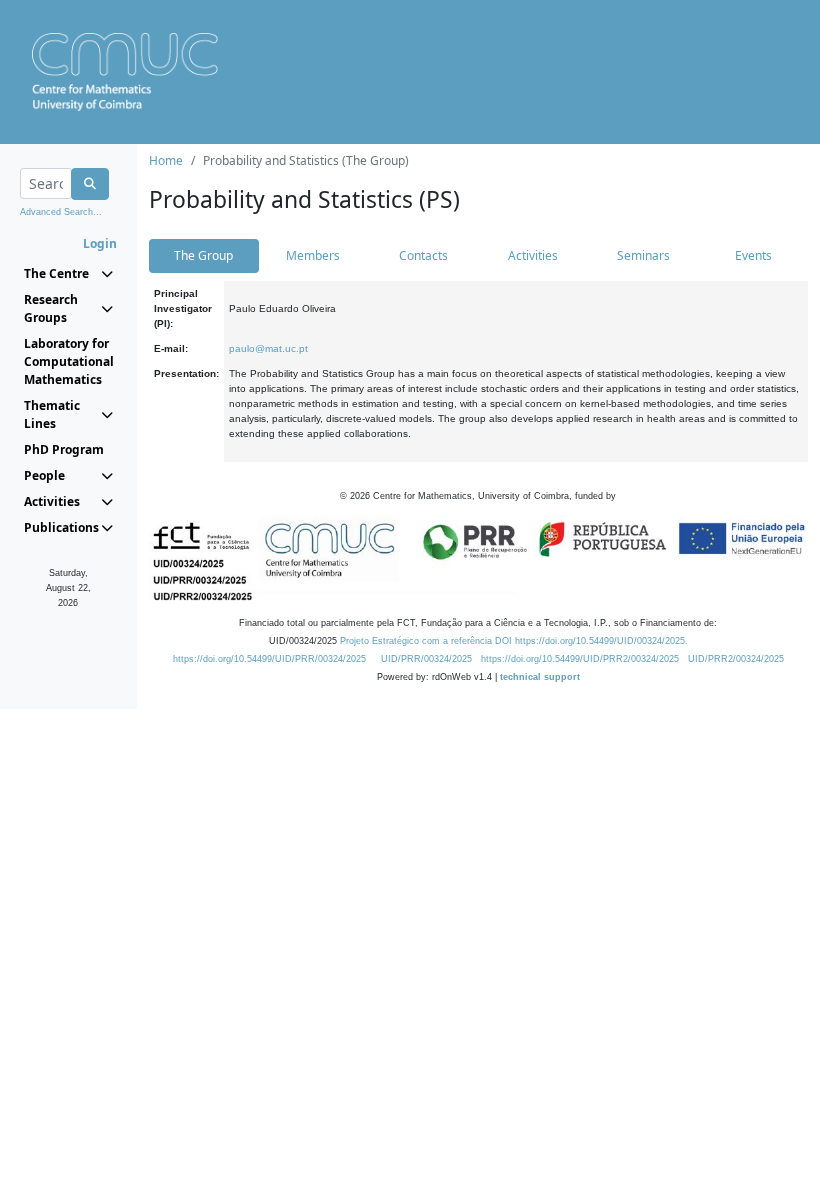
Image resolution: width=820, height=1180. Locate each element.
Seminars (643, 255)
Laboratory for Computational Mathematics (68, 361)
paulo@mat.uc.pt (268, 348)
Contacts (423, 255)
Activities (533, 255)
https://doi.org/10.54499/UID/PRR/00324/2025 (269, 659)
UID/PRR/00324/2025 (426, 659)
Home (166, 160)
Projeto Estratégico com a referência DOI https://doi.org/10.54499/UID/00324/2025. (514, 641)
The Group (203, 255)
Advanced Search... (61, 212)
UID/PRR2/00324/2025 (736, 659)
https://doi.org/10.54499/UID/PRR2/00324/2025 (580, 659)
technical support (540, 677)
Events (753, 255)
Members (313, 255)
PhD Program (64, 449)
